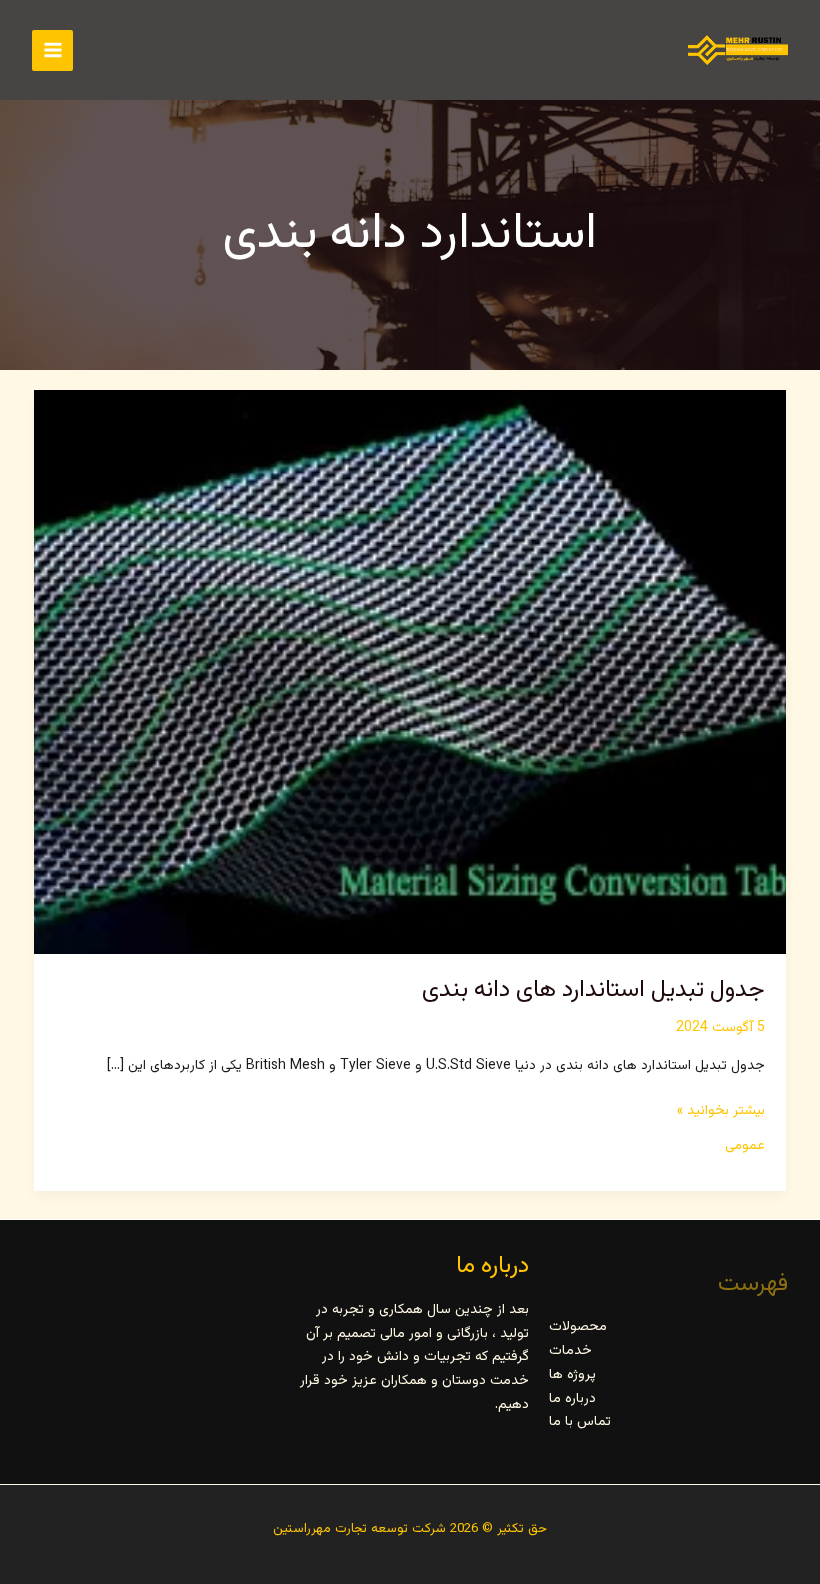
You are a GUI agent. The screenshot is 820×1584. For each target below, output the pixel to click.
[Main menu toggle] (52, 50)
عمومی (745, 1146)
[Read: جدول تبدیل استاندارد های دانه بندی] (410, 673)
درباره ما (572, 1399)
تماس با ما (580, 1422)
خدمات (570, 1351)
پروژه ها (572, 1375)
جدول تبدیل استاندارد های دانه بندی (593, 990)
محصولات (578, 1327)
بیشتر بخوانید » (721, 1112)
